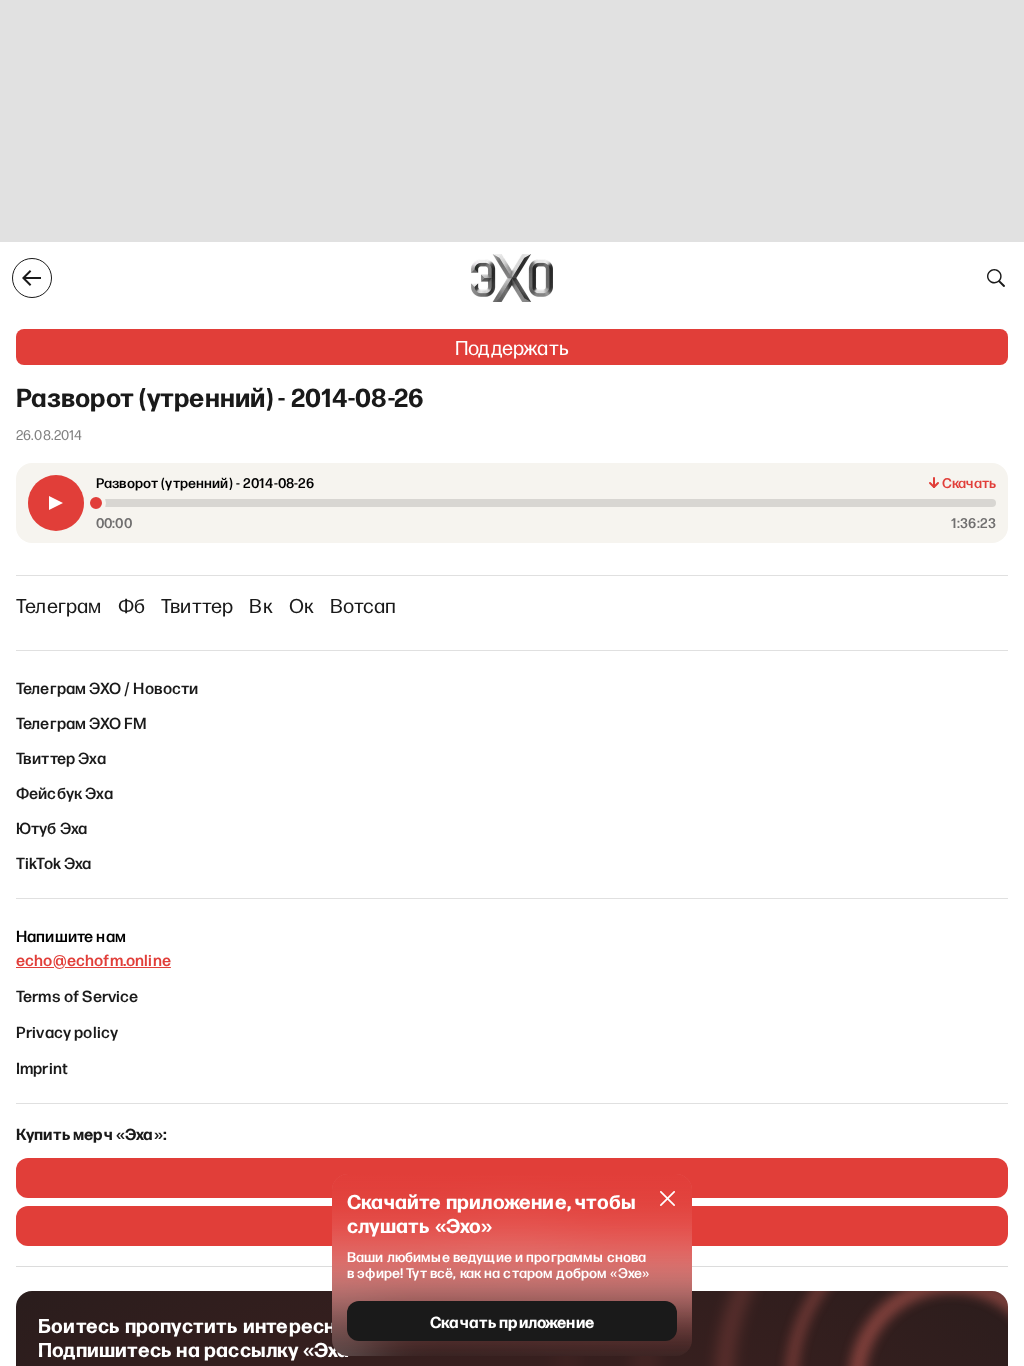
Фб (131, 605)
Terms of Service (77, 995)
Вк (260, 605)
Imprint (42, 1067)
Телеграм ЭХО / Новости (107, 687)
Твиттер (197, 605)
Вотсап (363, 605)
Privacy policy (67, 1031)
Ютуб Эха (51, 827)
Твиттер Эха (61, 757)
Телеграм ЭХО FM (81, 722)
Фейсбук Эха (64, 792)
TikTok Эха (54, 862)
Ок (301, 605)
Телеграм (59, 605)
